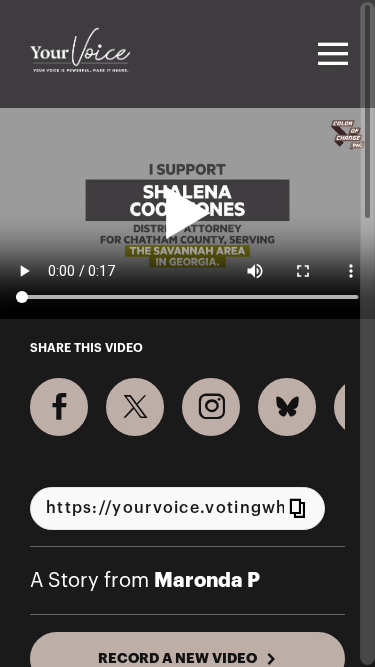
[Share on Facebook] (59, 407)
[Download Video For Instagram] (211, 407)
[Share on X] (135, 407)
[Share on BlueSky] (287, 407)
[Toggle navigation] (330, 54)
